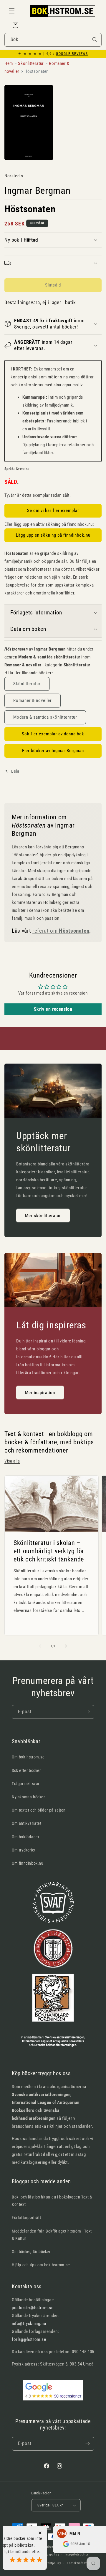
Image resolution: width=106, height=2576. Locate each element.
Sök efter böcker (26, 1770)
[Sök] (95, 40)
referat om (61, 931)
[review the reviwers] (49, 2545)
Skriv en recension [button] (53, 1009)
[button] (12, 11)
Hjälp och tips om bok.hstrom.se (41, 2265)
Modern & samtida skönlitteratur (45, 717)
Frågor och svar (26, 1784)
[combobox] (53, 40)
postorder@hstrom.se (33, 2308)
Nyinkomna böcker (28, 1797)
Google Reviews (72, 54)
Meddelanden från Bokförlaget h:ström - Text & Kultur (52, 2235)
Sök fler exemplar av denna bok (53, 734)
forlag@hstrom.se (29, 2339)
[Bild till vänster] (40, 1646)
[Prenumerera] (87, 1712)
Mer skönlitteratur (43, 1216)
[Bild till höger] (66, 1646)
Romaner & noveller (33, 700)
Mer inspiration (40, 1393)
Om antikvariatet (27, 1823)
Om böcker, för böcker (31, 2252)
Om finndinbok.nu (28, 1863)
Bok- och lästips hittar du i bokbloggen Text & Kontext (52, 2201)
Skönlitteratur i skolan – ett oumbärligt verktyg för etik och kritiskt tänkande (49, 1551)
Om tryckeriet (24, 1850)
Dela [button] (15, 771)
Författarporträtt (26, 2218)
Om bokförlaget (25, 1837)
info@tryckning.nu (29, 2324)
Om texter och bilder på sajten (39, 1810)
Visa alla (12, 1461)
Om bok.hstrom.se (28, 1757)
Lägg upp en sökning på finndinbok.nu (53, 535)
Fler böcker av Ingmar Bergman (53, 751)
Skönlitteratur (27, 684)
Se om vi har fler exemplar (53, 511)
